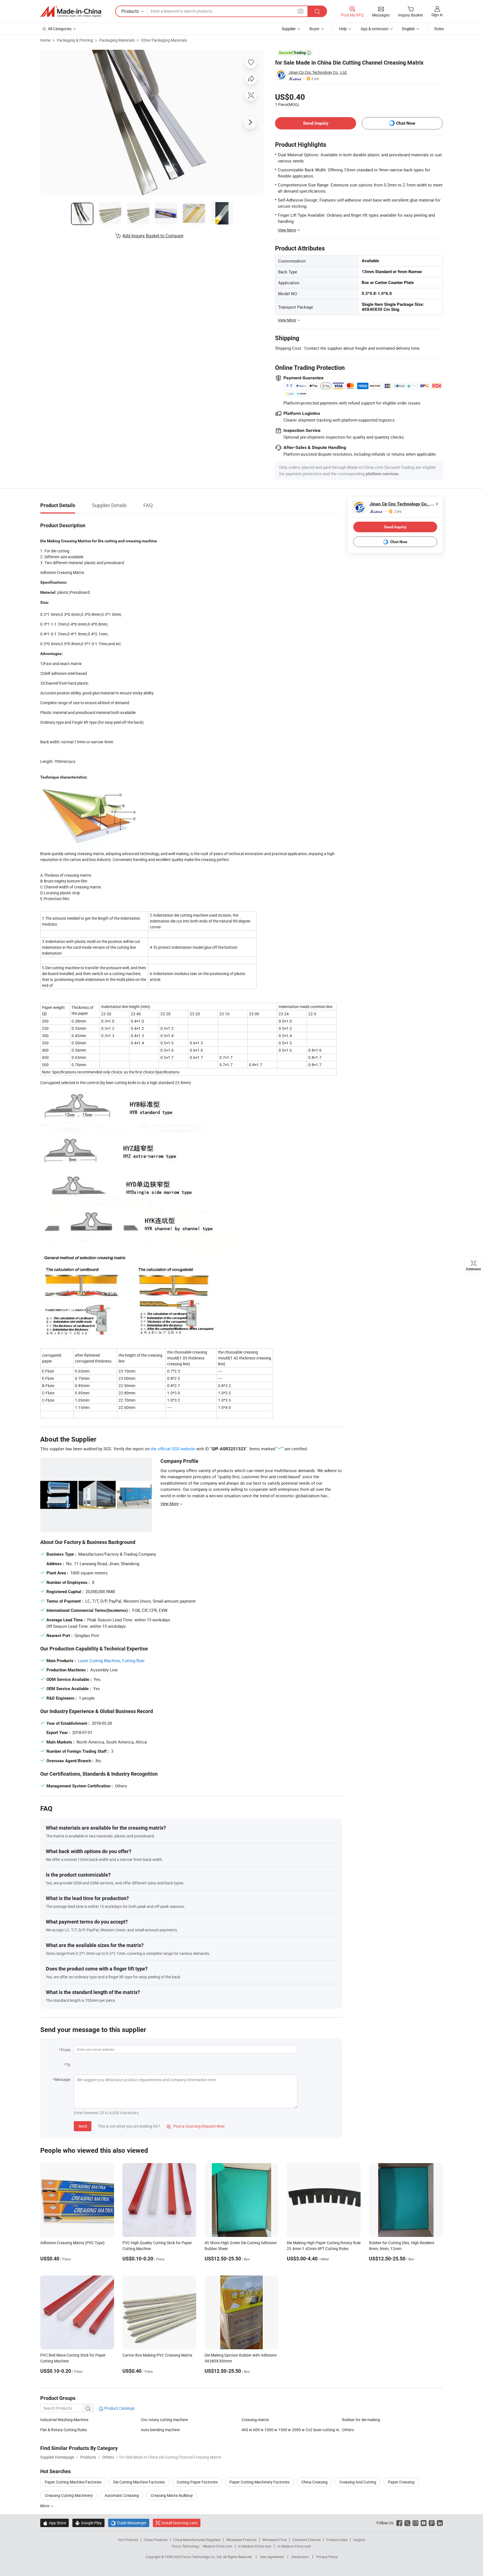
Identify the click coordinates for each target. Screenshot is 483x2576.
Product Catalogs (119, 2408)
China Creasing (314, 2482)
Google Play (88, 2523)
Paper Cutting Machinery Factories (260, 2482)
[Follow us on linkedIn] (440, 2523)
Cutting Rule (133, 1660)
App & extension (375, 29)
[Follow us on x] (407, 2523)
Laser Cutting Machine (99, 1660)
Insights (359, 2540)
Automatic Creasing (122, 2495)
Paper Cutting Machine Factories (73, 2482)
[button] (300, 11)
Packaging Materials (117, 40)
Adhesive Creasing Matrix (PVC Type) (72, 2243)
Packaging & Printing (75, 40)
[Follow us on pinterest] (432, 2523)
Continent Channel (306, 2540)
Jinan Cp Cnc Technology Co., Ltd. (318, 72)
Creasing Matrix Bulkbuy (172, 2495)
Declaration (300, 2557)
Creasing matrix (255, 2420)
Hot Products (128, 2540)
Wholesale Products (241, 2540)
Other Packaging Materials (164, 40)
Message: (63, 2079)
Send (83, 2126)
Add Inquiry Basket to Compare (153, 236)
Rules (439, 29)
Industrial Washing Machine (64, 2420)
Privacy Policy (327, 2557)
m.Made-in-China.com (255, 2546)
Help (343, 29)
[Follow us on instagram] (415, 2523)
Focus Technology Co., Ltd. (203, 2557)
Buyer (314, 29)
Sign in (437, 15)
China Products (156, 2540)
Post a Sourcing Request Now (196, 2126)
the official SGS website (173, 1449)
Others (348, 2430)
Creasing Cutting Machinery (69, 2495)
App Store (55, 2523)
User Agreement (272, 2557)
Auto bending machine (160, 2430)
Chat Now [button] (406, 123)
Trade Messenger (129, 2523)
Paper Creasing (401, 2482)
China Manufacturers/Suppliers (197, 2540)
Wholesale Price (274, 2540)
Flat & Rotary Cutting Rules (64, 2430)
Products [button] (130, 11)
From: (66, 2050)
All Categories (60, 29)
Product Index (337, 2540)
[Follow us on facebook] (399, 2523)
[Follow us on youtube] (424, 2523)
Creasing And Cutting (358, 2482)
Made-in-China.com (218, 2546)
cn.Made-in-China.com (294, 2546)
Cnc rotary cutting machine (164, 2420)
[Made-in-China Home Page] (71, 11)
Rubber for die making (361, 2420)
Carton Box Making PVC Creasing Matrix (157, 2355)
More (45, 2506)
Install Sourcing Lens (180, 2523)
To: (68, 2065)
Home (45, 40)
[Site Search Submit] (317, 11)
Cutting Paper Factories (197, 2482)
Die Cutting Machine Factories (139, 2482)
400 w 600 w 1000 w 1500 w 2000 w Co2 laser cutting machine (292, 2430)
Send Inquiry (316, 123)
